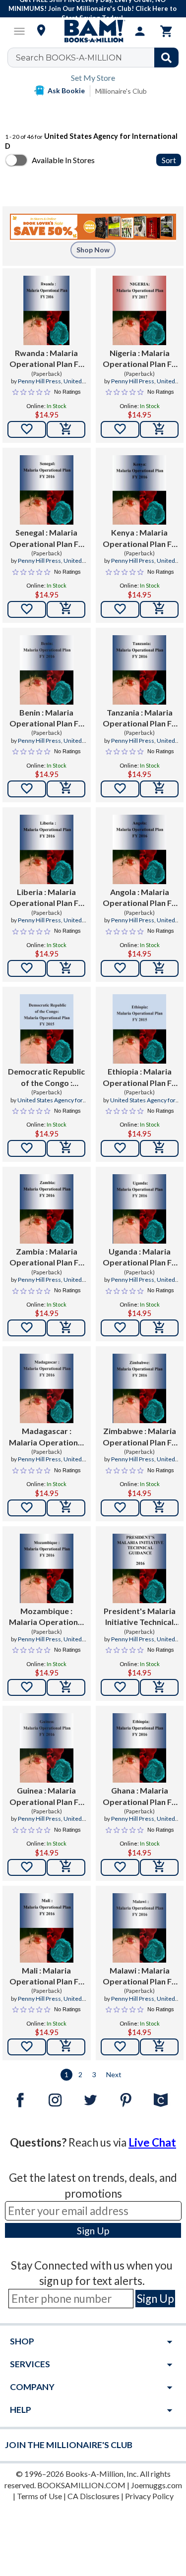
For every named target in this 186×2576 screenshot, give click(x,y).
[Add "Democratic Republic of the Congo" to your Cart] (66, 1148)
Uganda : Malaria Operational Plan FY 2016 (140, 1258)
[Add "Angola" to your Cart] (159, 968)
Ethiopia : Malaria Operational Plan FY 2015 (140, 1078)
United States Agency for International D (50, 1104)
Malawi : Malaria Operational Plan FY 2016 (140, 1977)
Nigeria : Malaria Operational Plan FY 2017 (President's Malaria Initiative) (140, 359)
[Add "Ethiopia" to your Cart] (159, 1148)
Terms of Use (39, 2496)
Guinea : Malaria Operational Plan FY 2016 (46, 1797)
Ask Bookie (66, 90)
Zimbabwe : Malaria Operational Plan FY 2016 (140, 1437)
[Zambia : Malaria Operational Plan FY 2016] (47, 1209)
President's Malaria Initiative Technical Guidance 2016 (140, 1617)
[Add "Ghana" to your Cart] (159, 1867)
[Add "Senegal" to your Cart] (66, 609)
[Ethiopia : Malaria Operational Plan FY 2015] (139, 1029)
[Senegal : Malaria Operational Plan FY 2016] (47, 490)
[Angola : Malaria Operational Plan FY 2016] (139, 849)
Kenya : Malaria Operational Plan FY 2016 (140, 539)
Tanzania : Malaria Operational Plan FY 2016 (140, 719)
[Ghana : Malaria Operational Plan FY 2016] (139, 1748)
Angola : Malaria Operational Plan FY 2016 (140, 898)
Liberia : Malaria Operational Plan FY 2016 (46, 898)
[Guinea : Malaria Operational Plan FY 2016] (47, 1748)
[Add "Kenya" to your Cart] (159, 609)
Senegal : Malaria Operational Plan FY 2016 (46, 539)
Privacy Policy (149, 2496)
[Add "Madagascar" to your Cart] (66, 1508)
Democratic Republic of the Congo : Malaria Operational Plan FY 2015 (46, 1078)
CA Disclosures (93, 2496)
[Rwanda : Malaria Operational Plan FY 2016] (46, 310)
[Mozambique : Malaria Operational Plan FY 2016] (47, 1568)
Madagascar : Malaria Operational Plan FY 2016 (47, 1437)
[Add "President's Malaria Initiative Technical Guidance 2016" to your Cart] (159, 1687)
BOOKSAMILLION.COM (81, 2485)
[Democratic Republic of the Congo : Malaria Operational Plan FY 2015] (47, 1029)
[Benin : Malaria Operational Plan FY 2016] (47, 670)
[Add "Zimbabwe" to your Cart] (159, 1508)
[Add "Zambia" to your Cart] (66, 1328)
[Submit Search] (166, 58)
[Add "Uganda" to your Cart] (159, 1328)
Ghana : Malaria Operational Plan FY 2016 (140, 1797)
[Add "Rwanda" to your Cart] (66, 429)
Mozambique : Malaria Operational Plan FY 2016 (47, 1617)
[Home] (93, 31)
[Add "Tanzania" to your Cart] (159, 789)
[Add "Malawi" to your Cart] (159, 2047)
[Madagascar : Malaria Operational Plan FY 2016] (47, 1388)
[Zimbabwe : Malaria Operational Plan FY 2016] (139, 1388)
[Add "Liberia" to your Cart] (66, 968)
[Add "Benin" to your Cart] (66, 789)
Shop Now (93, 250)
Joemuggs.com (156, 2485)
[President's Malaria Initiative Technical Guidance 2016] (139, 1568)
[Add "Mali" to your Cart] (66, 2047)
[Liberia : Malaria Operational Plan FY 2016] (47, 849)
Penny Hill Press (39, 381)
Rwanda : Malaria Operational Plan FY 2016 (46, 359)
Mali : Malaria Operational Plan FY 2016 (46, 1977)
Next (114, 2074)
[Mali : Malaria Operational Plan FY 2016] (47, 1928)
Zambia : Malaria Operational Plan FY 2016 (46, 1258)
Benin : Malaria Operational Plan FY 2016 (46, 719)
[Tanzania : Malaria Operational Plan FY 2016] (139, 670)
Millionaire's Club (121, 91)
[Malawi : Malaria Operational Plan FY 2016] (139, 1928)
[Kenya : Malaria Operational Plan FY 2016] (139, 490)
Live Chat (152, 2142)
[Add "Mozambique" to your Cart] (66, 1687)
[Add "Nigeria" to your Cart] (159, 429)
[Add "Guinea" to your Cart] (66, 1867)
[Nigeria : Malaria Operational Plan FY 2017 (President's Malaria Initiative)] (139, 310)
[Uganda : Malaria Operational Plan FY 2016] (139, 1209)
